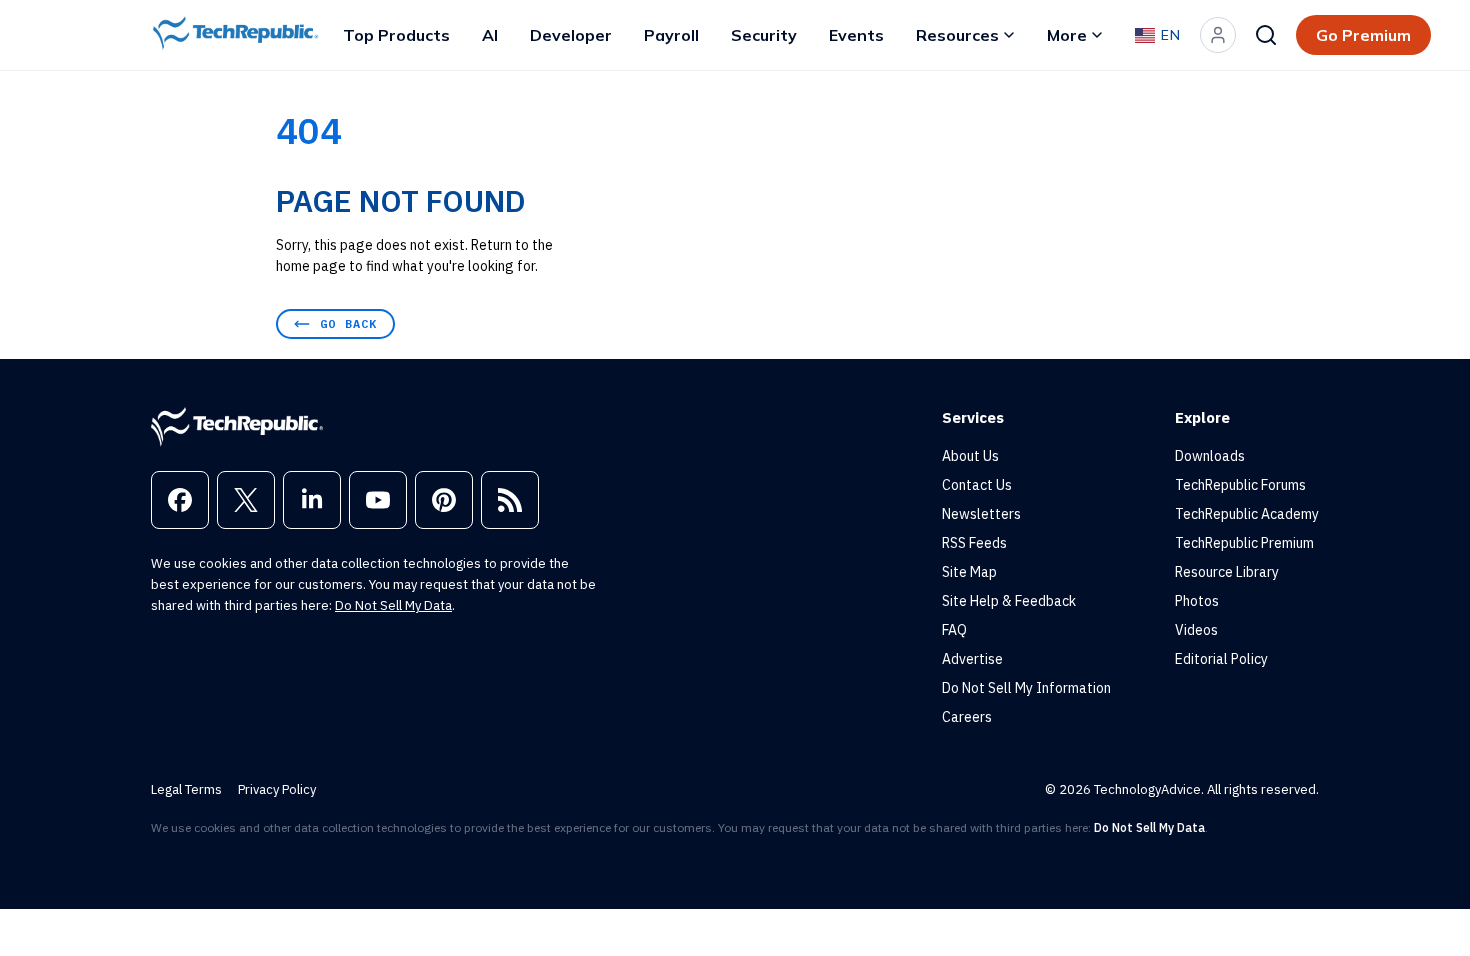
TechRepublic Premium (1244, 543)
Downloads (1210, 456)
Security (764, 35)
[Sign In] (1218, 35)
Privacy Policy (277, 789)
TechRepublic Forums (1240, 485)
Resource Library (1227, 572)
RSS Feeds (974, 543)
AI (490, 35)
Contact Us (977, 485)
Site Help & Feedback (1009, 601)
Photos (1197, 601)
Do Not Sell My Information (1026, 688)
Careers (967, 717)
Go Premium (1363, 35)
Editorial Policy (1221, 659)
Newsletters (981, 514)
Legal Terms (186, 789)
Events (856, 35)
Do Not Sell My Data (393, 605)
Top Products (396, 35)
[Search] (1266, 35)
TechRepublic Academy (1247, 514)
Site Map (969, 572)
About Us (970, 456)
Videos (1196, 630)
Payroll (671, 35)
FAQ (954, 630)
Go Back (348, 323)
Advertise (972, 659)
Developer (571, 35)
